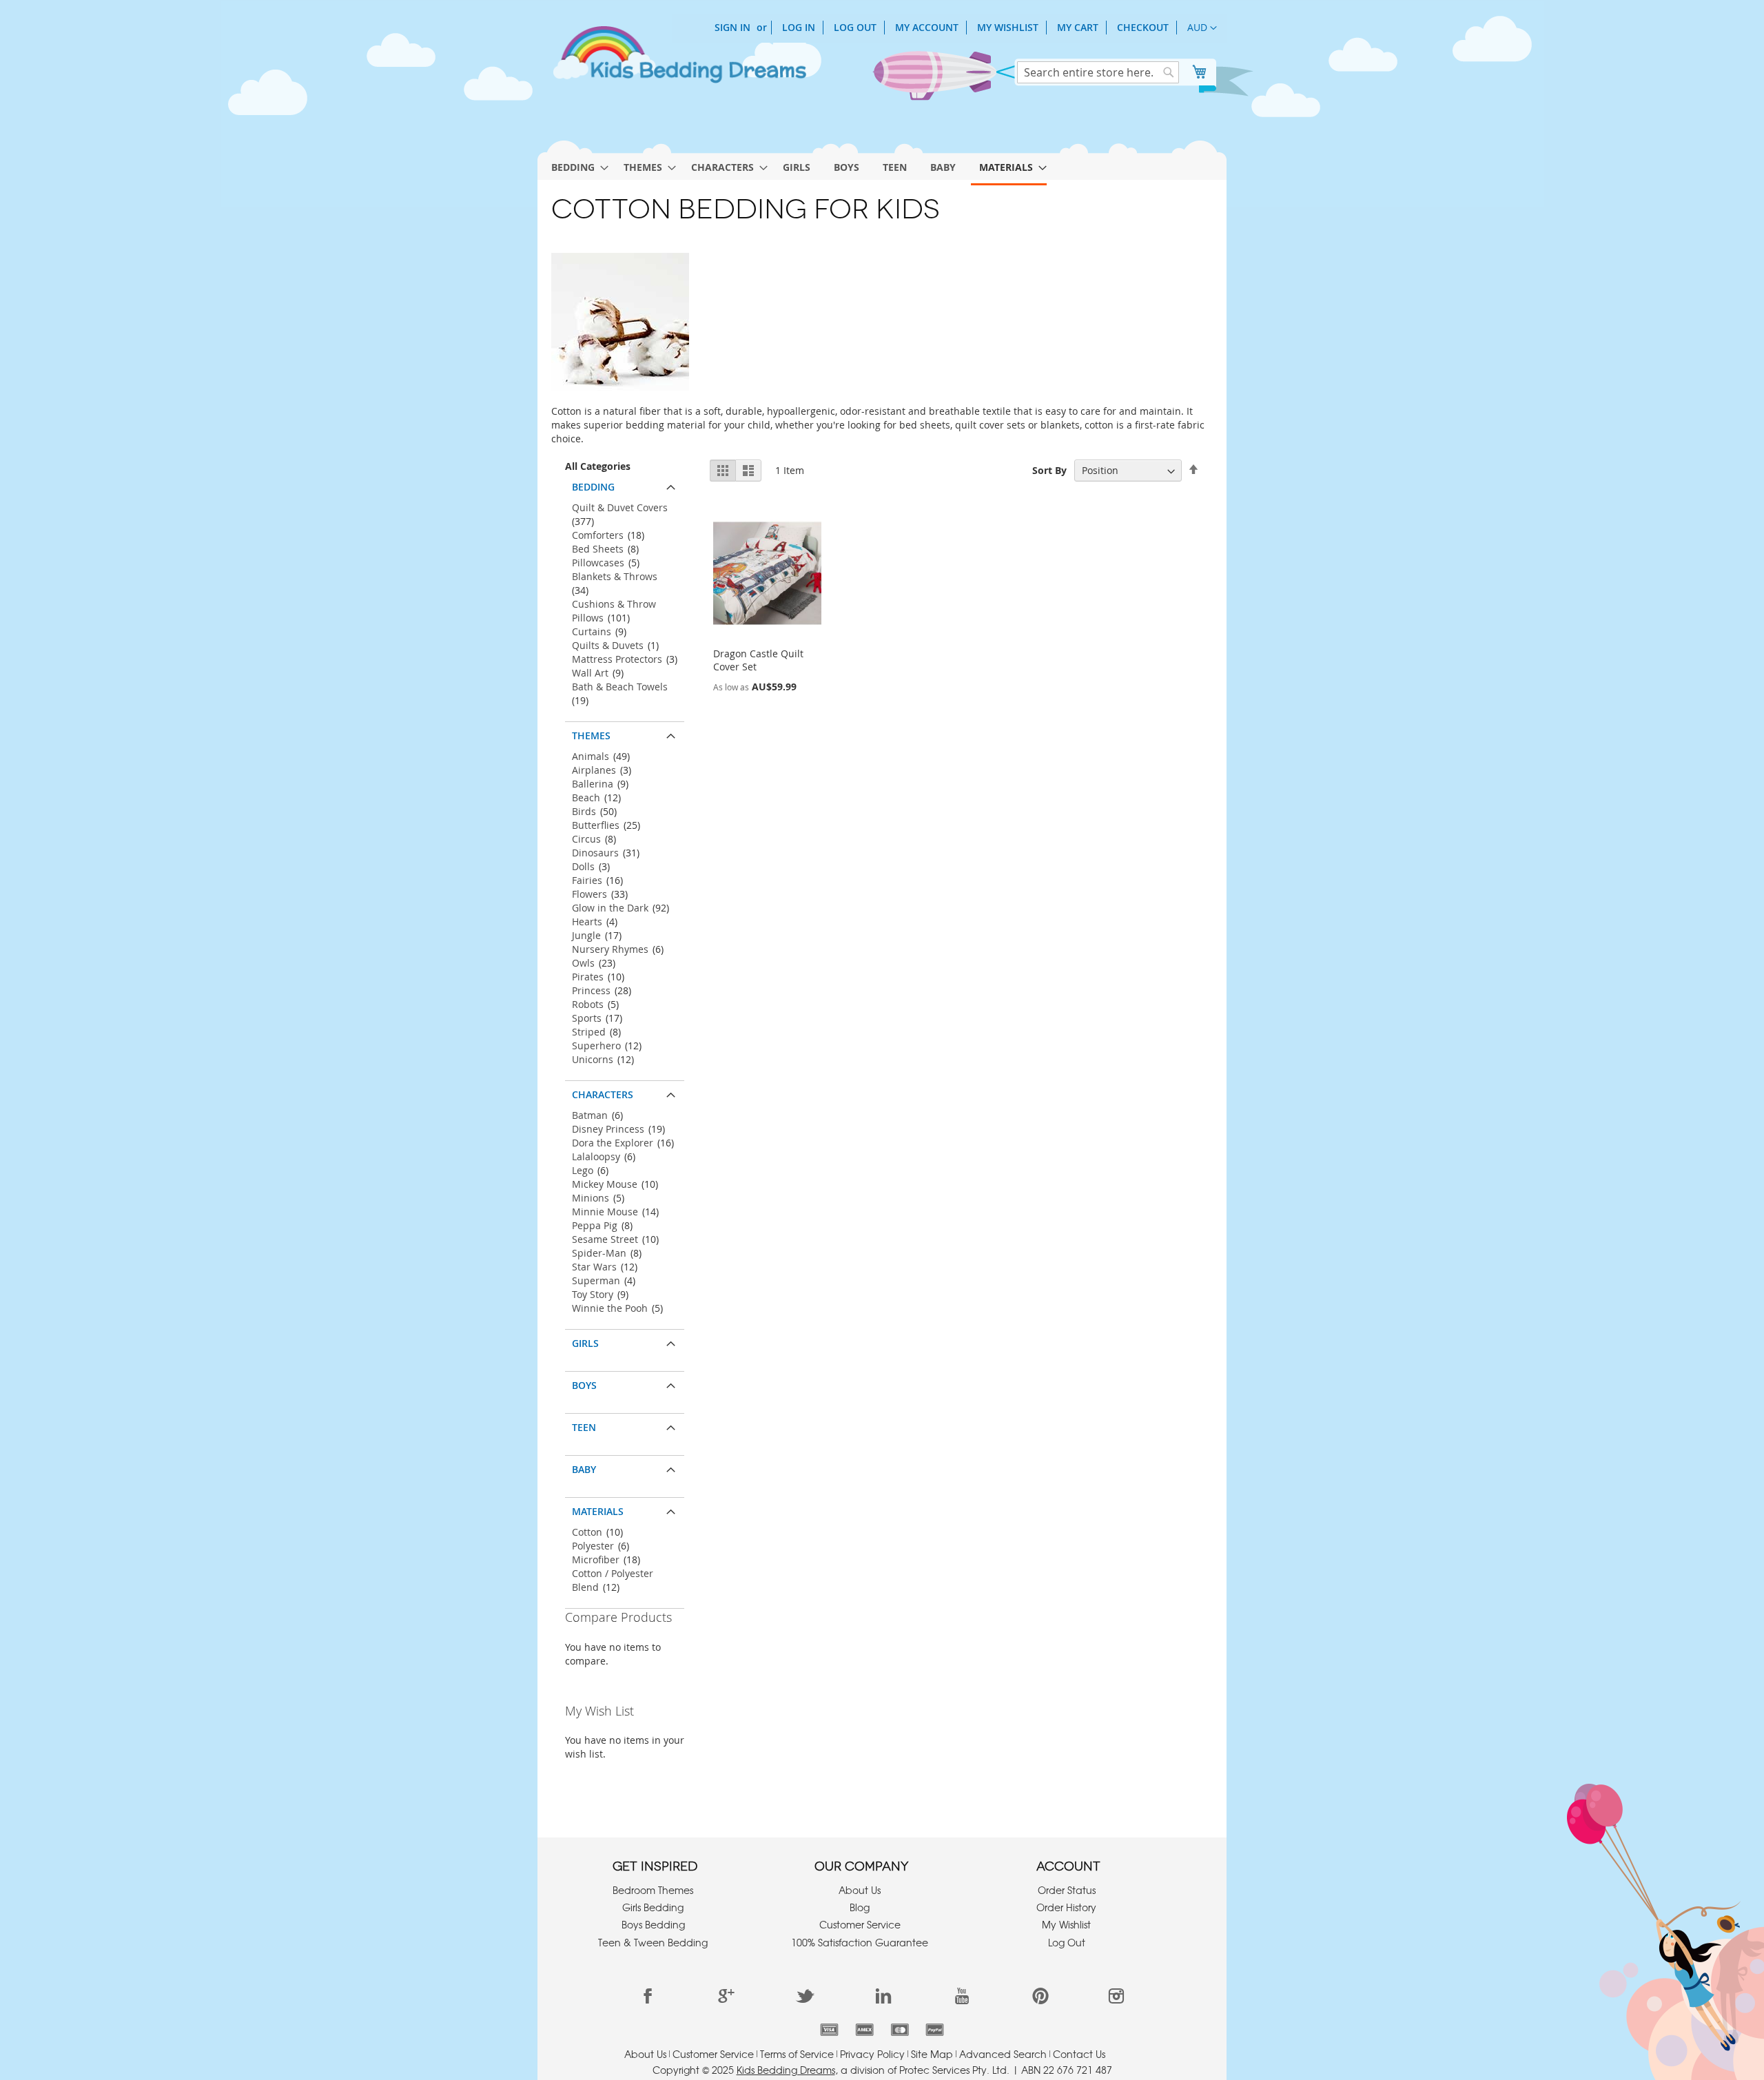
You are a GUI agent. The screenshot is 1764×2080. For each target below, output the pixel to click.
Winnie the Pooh (610, 1308)
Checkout (1143, 27)
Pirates (588, 977)
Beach (586, 797)
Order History (1066, 1907)
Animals (591, 756)
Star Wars (594, 1267)
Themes (591, 735)
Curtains (592, 631)
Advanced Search (1003, 2054)
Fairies (587, 880)
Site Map (932, 2054)
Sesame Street (605, 1239)
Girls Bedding (653, 1907)
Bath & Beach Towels (620, 687)
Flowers (589, 894)
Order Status (1067, 1890)
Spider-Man (599, 1253)
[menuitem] (576, 167)
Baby (584, 1469)
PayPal (935, 2030)
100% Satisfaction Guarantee (860, 1942)
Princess (591, 990)
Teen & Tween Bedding (653, 1942)
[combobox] (1098, 72)
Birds (584, 811)
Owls (583, 963)
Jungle (586, 935)
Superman (596, 1280)
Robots (588, 1004)
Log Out (855, 27)
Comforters (598, 535)
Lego (583, 1170)
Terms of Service (797, 2054)
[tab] (625, 484)
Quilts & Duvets (608, 645)
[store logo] (679, 61)
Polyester (593, 1546)
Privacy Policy (872, 2054)
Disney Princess (608, 1129)
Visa (829, 2030)
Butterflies (596, 825)
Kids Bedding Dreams (786, 2070)
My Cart (1078, 27)
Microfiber (596, 1559)
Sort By (1049, 470)
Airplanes (594, 770)
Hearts (587, 921)
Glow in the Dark (610, 908)
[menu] (882, 165)
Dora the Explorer (613, 1143)
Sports (587, 1018)
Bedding (593, 487)
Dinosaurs (595, 853)
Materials (598, 1511)
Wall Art (590, 673)
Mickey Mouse (605, 1184)
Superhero (596, 1046)
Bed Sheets (598, 549)
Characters (603, 1094)
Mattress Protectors (617, 659)
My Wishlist (1008, 27)
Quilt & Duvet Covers (620, 507)
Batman (590, 1115)
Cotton (587, 1532)
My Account (927, 27)
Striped (589, 1032)
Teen (584, 1427)
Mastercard (900, 2030)
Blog (860, 1907)
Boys (584, 1385)
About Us (860, 1890)
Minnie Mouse (605, 1212)
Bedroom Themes (653, 1890)
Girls (585, 1343)
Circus (586, 839)
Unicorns (593, 1059)
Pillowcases (598, 563)
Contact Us (1079, 2054)
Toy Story (593, 1294)
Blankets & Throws (615, 576)
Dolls (583, 866)
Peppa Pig (595, 1225)
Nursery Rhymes (610, 949)
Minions (591, 1198)
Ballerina (593, 784)
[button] (1202, 28)
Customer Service (860, 1924)
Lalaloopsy (596, 1156)
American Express (864, 2030)
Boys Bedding (653, 1924)
